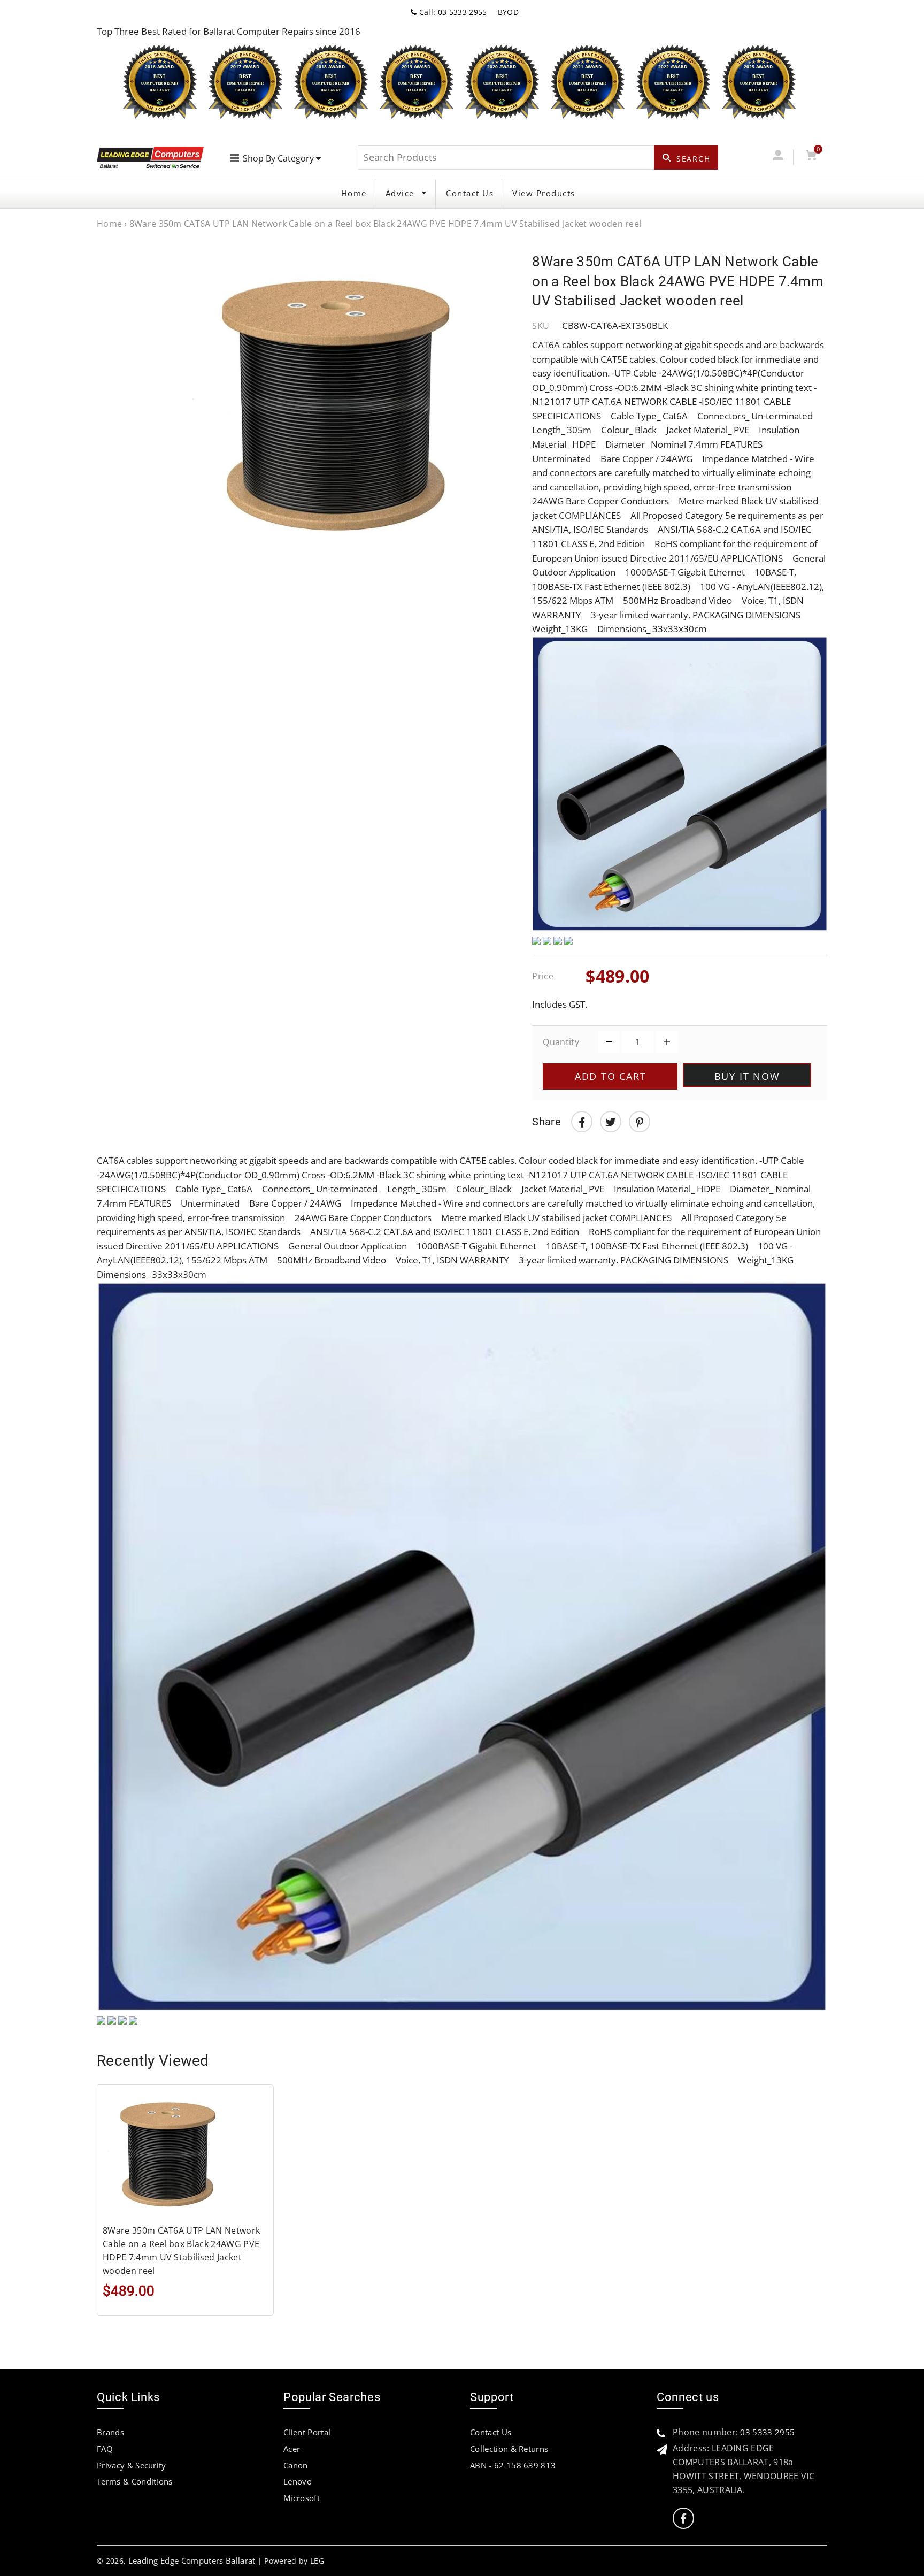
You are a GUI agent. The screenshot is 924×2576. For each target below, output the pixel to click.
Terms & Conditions (135, 2481)
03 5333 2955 (767, 2432)
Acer (292, 2449)
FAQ (105, 2449)
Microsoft (302, 2498)
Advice (402, 193)
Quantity (561, 1042)
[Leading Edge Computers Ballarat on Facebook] (683, 2518)
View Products (544, 193)
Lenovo (298, 2481)
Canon (296, 2465)
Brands (110, 2432)
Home (354, 193)
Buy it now (747, 1076)
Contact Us (470, 193)
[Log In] (778, 157)
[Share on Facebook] (582, 1122)
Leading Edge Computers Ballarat (192, 2560)
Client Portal (307, 2432)
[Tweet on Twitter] (611, 1122)
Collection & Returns (509, 2449)
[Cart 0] (811, 157)
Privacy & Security (132, 2465)
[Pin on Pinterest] (640, 1122)
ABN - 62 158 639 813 (513, 2465)
